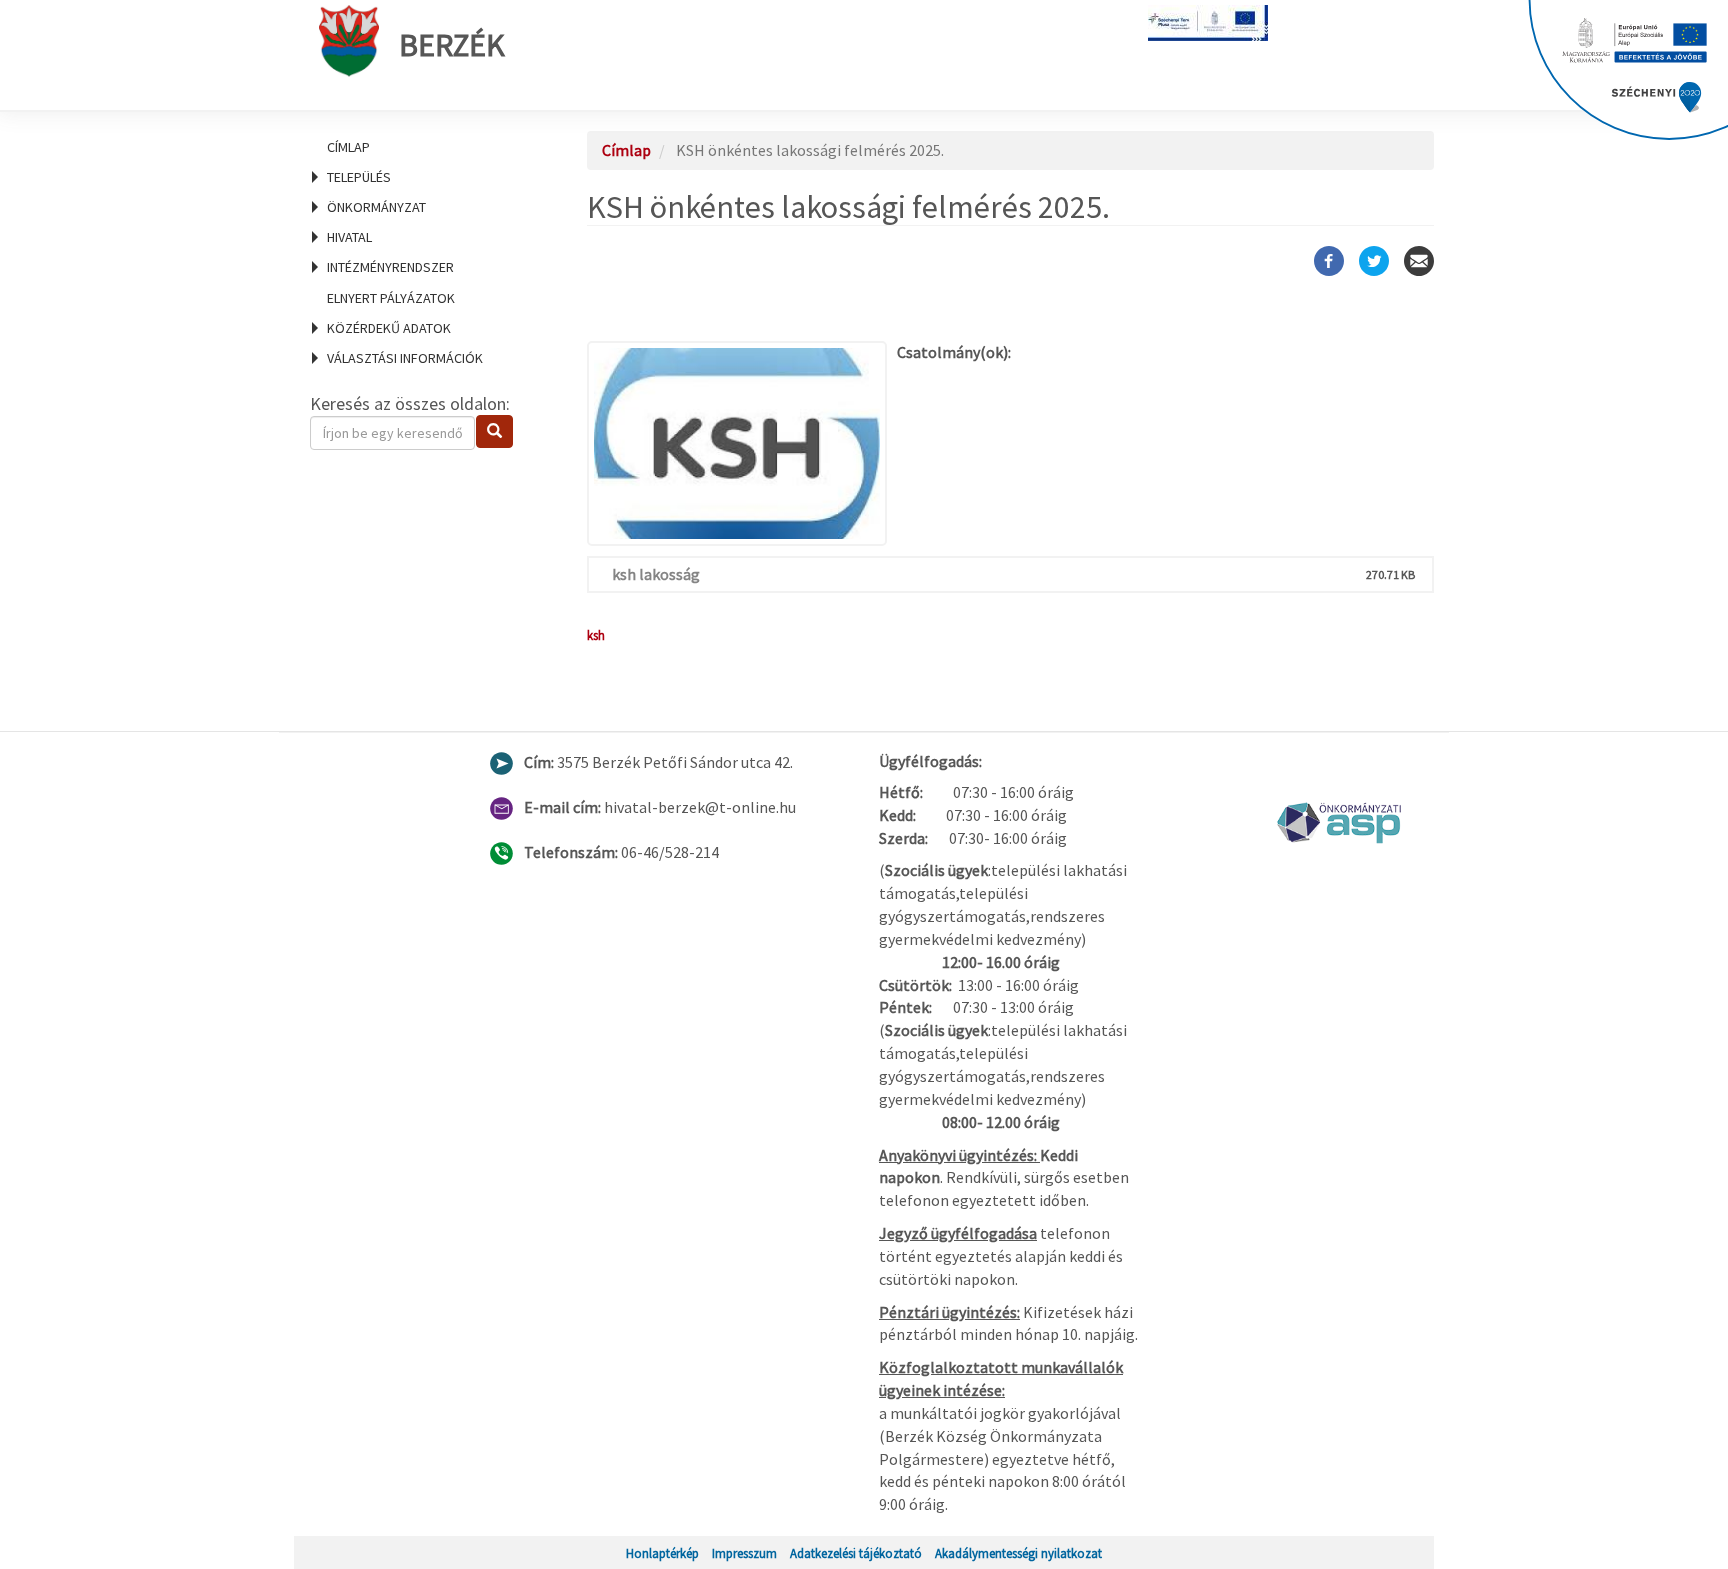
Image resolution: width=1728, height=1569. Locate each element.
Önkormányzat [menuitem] (376, 207)
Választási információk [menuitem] (405, 358)
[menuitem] (424, 147)
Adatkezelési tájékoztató (856, 1553)
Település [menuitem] (359, 177)
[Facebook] (1329, 261)
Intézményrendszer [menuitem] (390, 267)
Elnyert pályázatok (391, 298)
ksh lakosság (656, 574)
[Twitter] (1374, 261)
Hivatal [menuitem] (349, 237)
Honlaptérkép (662, 1553)
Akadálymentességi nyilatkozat (1018, 1553)
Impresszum (744, 1553)
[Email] (1419, 261)
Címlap (348, 147)
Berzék (452, 45)
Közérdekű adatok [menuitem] (389, 328)
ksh (596, 635)
